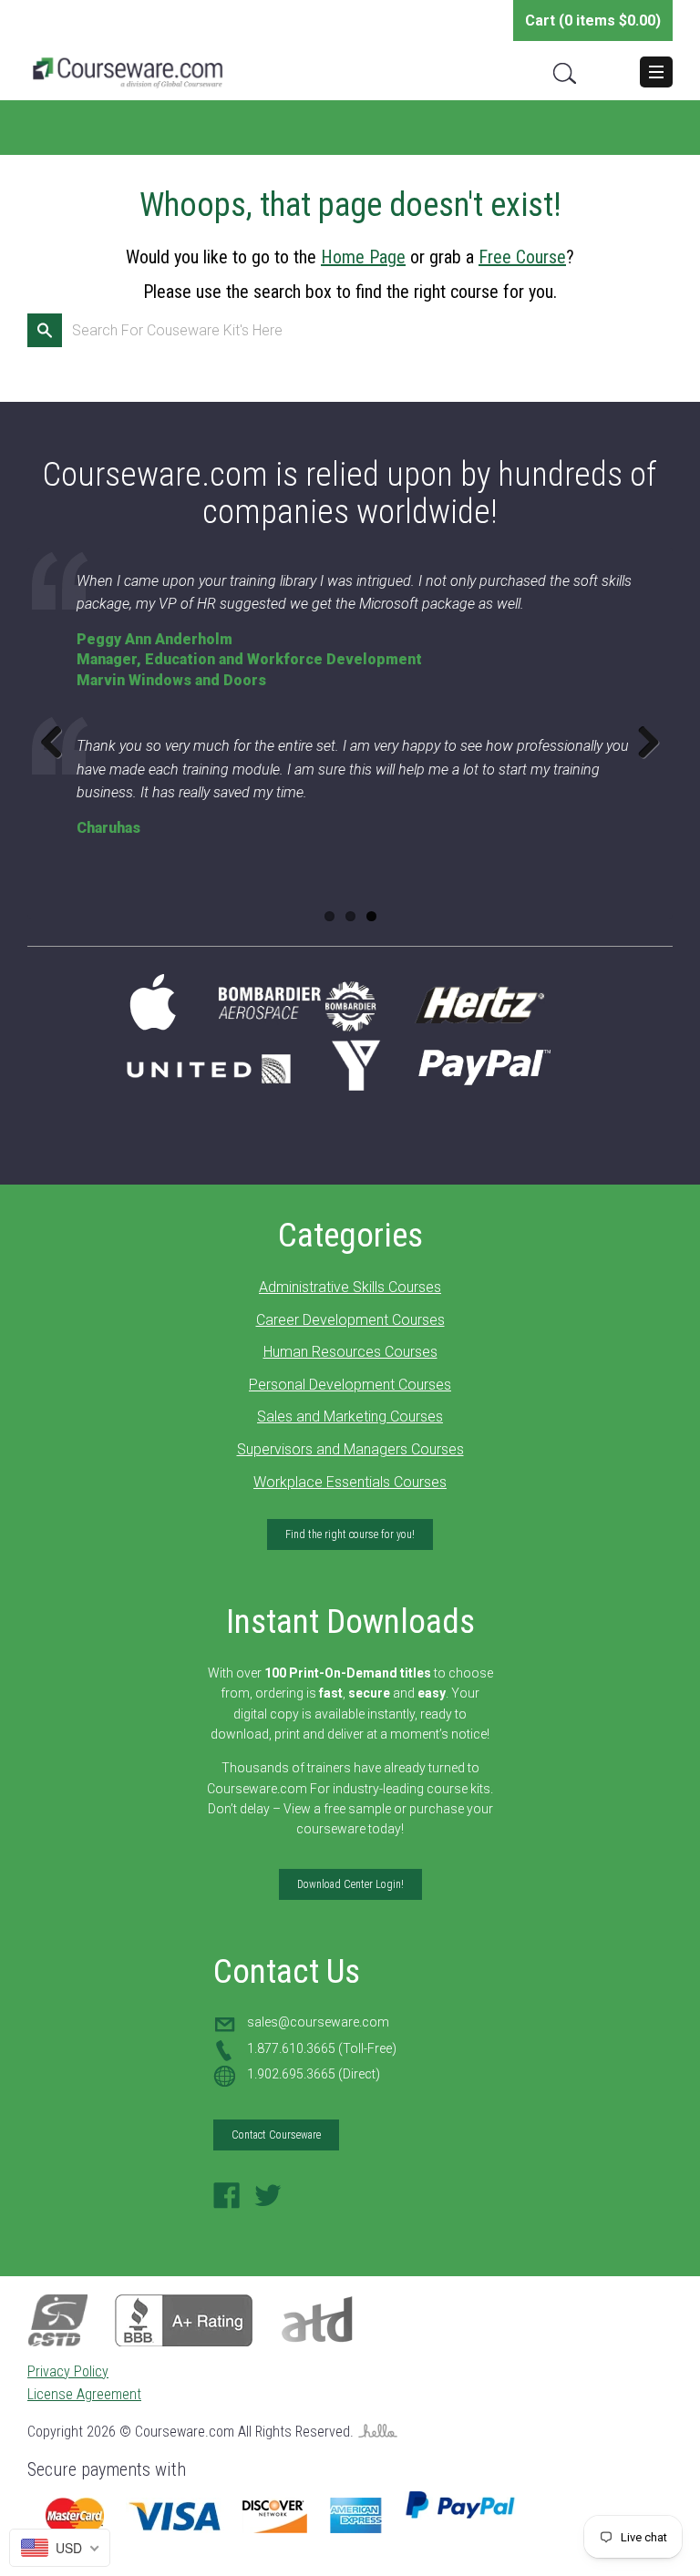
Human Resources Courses (350, 1352)
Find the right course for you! (350, 1534)
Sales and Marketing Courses (350, 1416)
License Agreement (84, 2394)
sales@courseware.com (318, 2022)
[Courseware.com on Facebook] (227, 2201)
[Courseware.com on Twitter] (268, 2201)
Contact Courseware (276, 2135)
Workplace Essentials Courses (350, 1482)
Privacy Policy (68, 2371)
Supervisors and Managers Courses (350, 1449)
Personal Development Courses (350, 1385)
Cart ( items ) (593, 21)
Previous (58, 742)
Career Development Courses (350, 1320)
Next (642, 742)
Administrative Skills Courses (350, 1287)
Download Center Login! (350, 1884)
